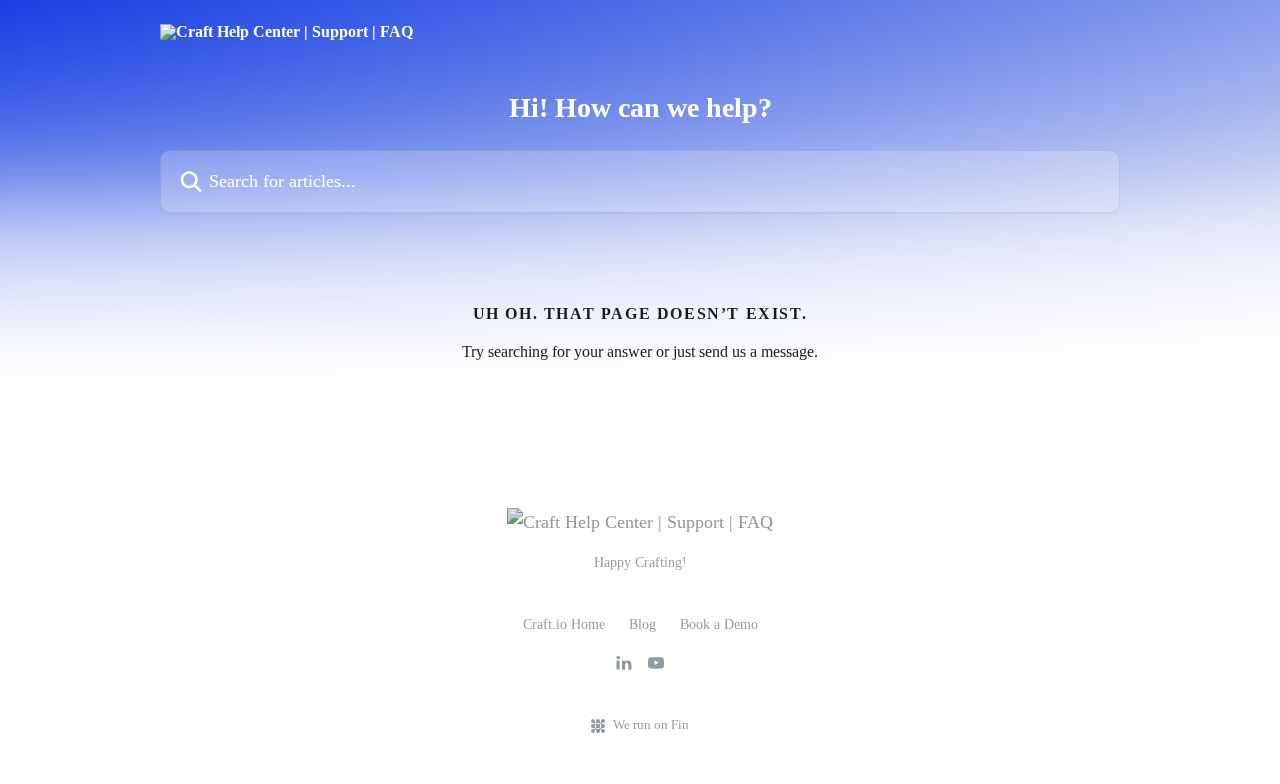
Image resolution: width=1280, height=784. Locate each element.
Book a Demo (719, 624)
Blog (642, 624)
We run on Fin (651, 724)
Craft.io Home (564, 624)
